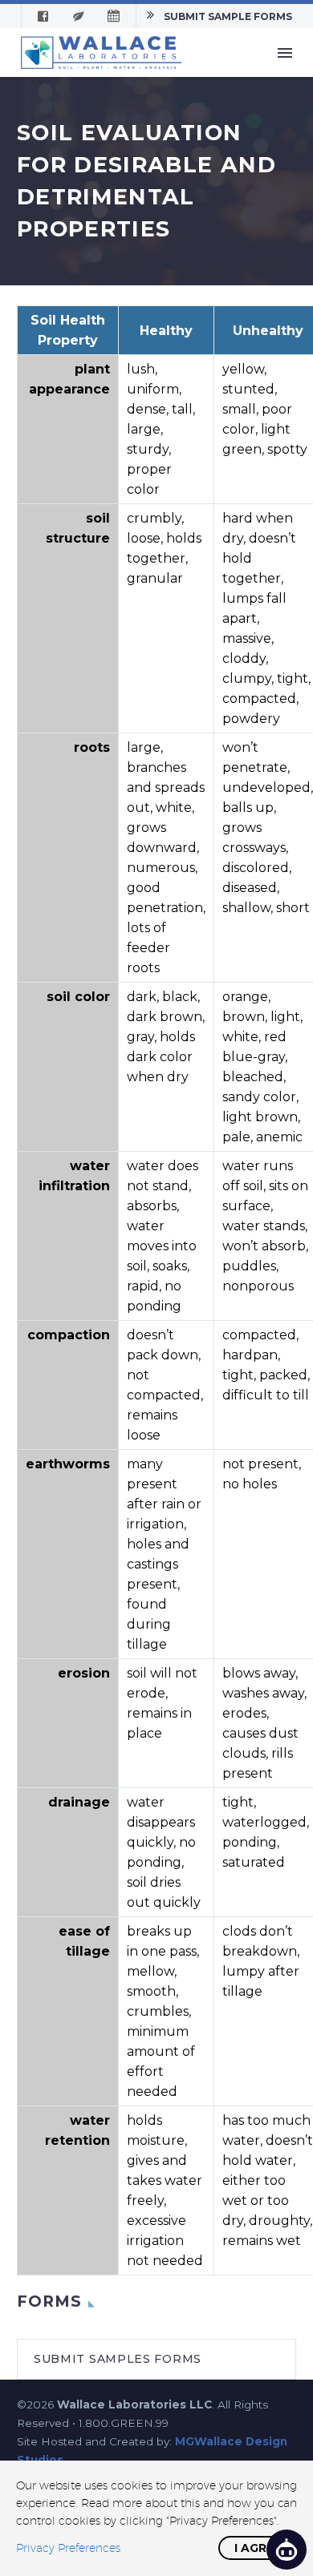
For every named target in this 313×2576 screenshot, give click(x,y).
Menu (285, 53)
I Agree (258, 2548)
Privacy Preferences (68, 2548)
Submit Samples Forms (118, 2359)
